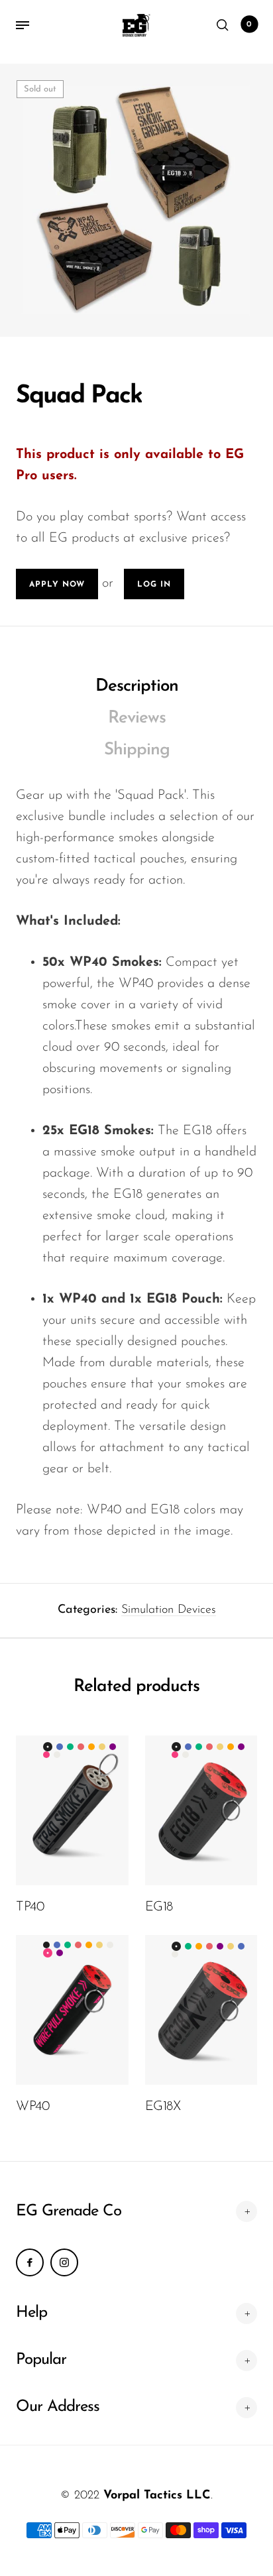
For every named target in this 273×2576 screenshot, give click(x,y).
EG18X (163, 2107)
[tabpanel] (136, 200)
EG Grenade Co (69, 2211)
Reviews (137, 718)
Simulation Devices (169, 1610)
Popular (41, 2360)
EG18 (159, 1907)
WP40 (32, 2107)
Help (31, 2313)
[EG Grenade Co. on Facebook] (30, 2262)
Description (137, 686)
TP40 (30, 1907)
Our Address (58, 2407)
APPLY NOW (57, 585)
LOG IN (154, 585)
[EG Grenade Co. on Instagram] (64, 2262)
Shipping (137, 750)
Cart (249, 25)
